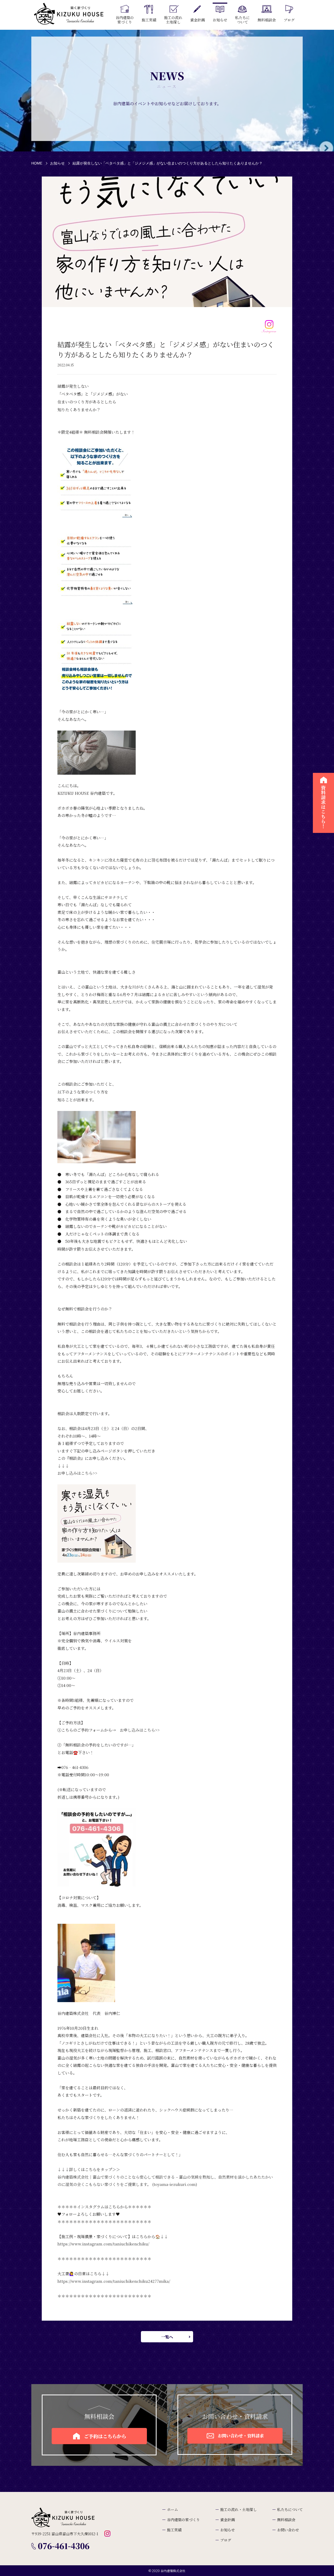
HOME (37, 163)
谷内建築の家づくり (183, 2520)
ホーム (172, 2509)
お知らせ (57, 163)
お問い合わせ (288, 2530)
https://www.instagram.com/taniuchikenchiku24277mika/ (114, 2281)
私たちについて (290, 2509)
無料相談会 (286, 2520)
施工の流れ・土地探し (238, 2509)
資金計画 (228, 2520)
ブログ (226, 2540)
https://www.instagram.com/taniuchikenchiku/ (103, 2244)
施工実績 (174, 2530)
